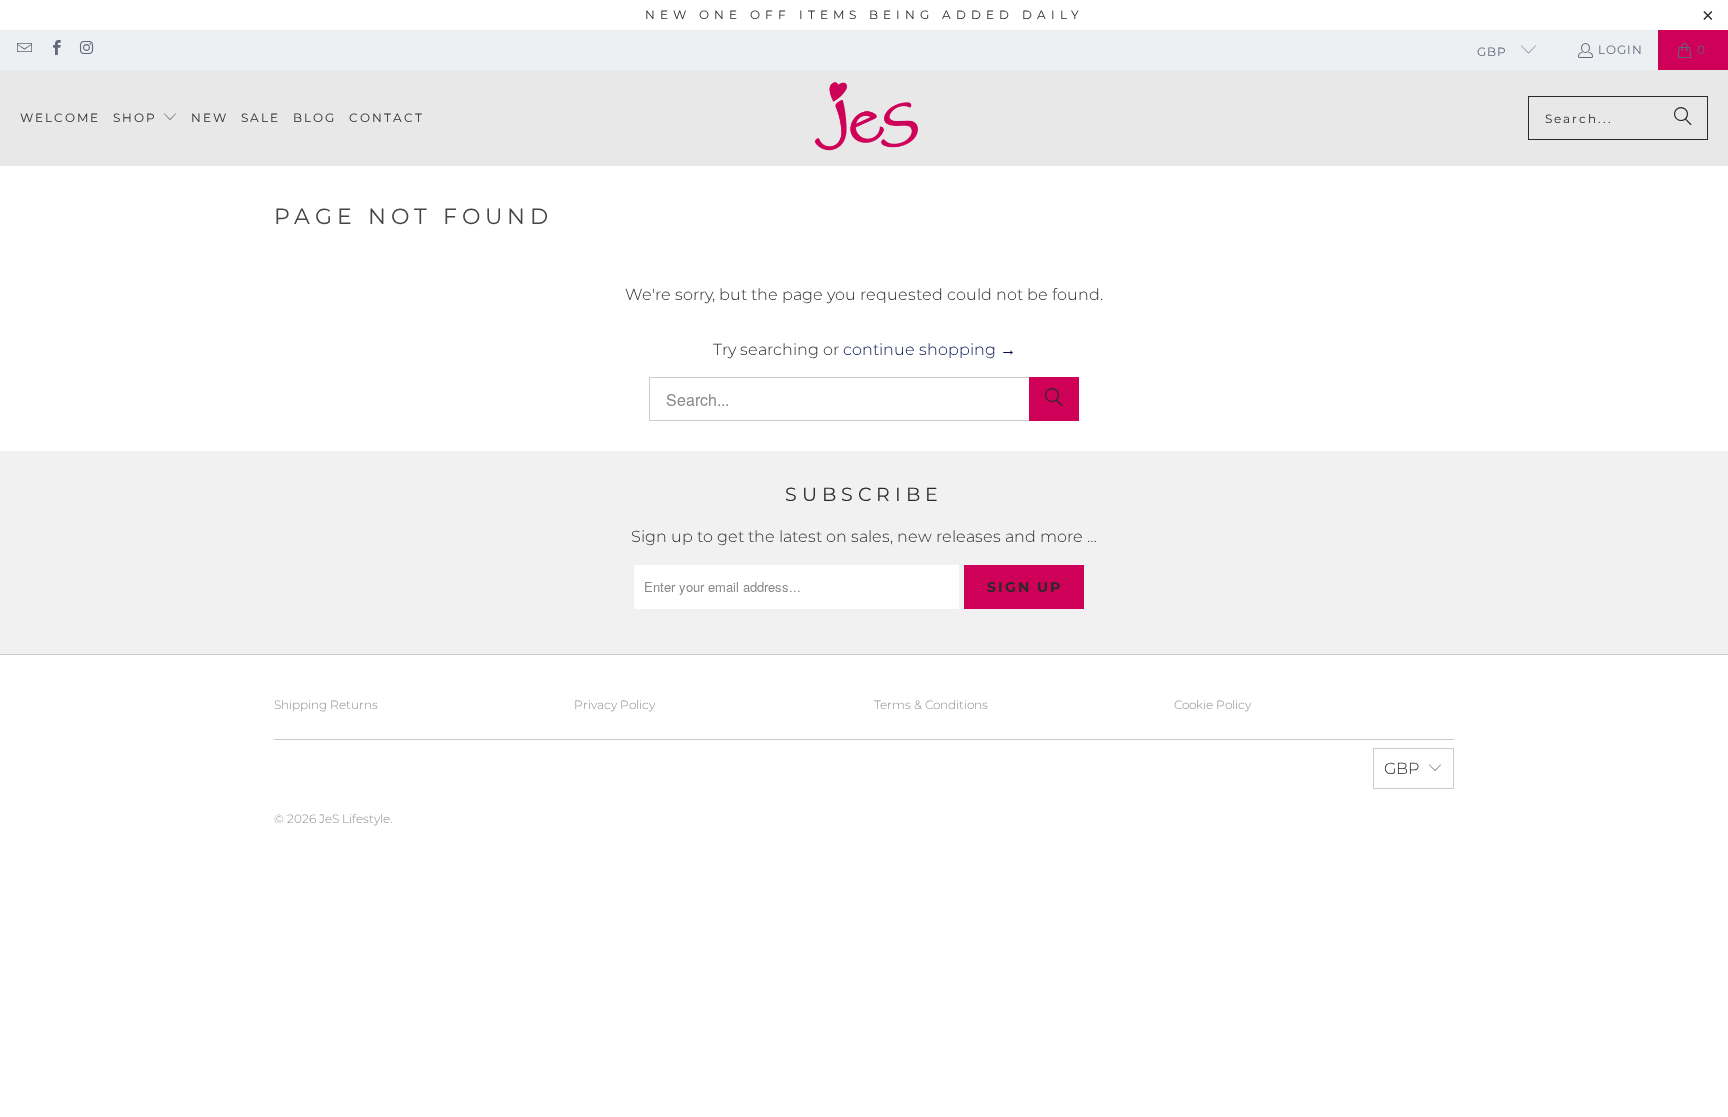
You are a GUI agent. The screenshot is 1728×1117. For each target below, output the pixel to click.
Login (1620, 49)
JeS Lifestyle (354, 818)
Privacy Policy (614, 704)
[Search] (1683, 118)
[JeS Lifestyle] (866, 118)
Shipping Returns (326, 704)
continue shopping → (929, 349)
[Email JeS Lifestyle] (23, 49)
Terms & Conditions (931, 704)
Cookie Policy (1212, 704)
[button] (145, 118)
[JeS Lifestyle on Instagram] (86, 49)
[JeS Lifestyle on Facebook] (54, 49)
